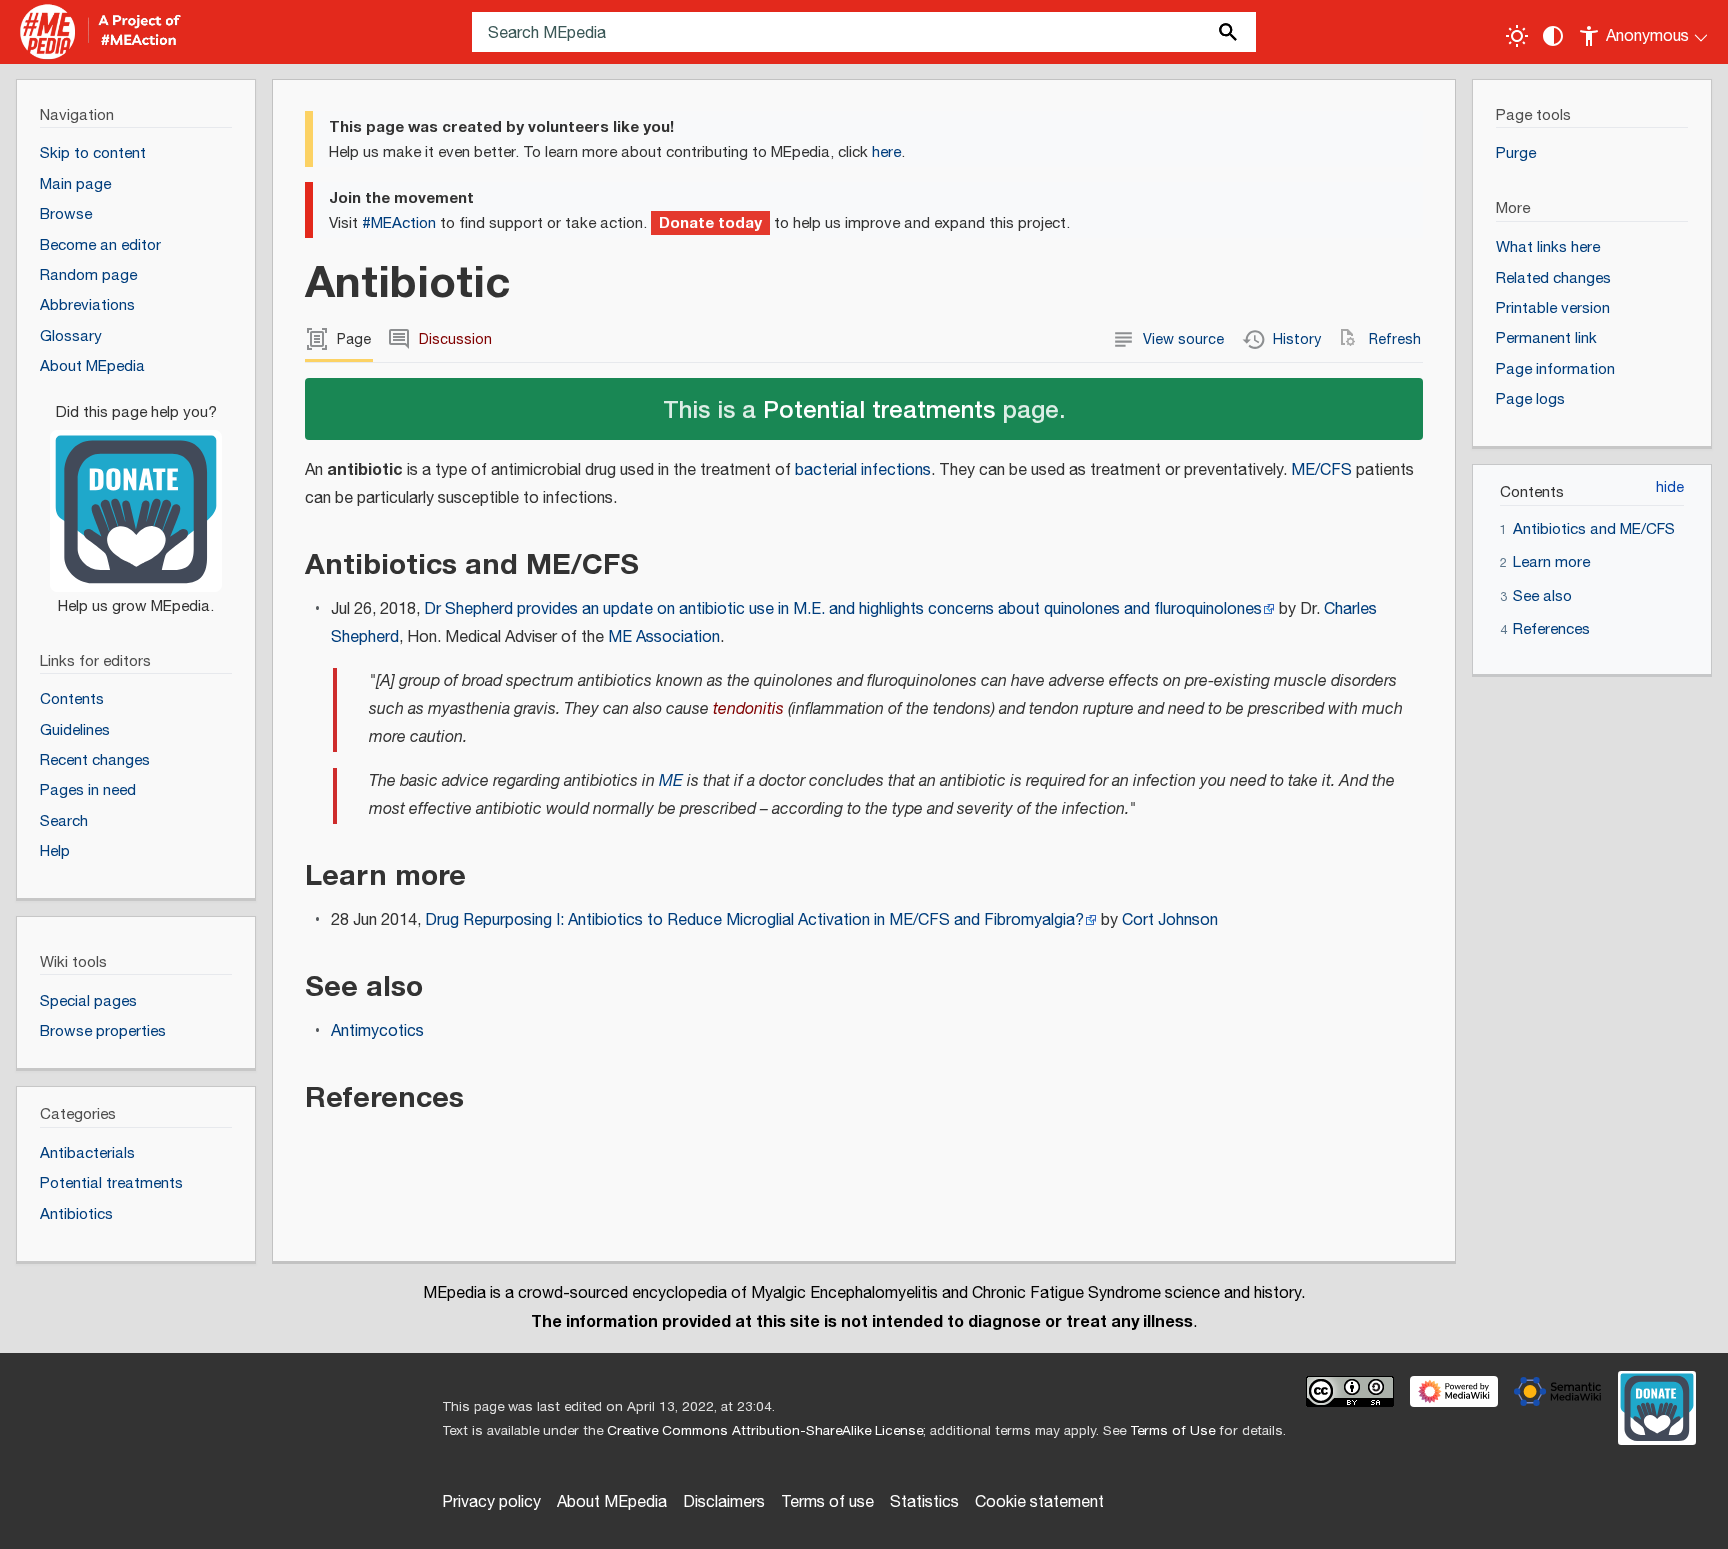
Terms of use (827, 1502)
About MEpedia (612, 1502)
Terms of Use (1172, 1431)
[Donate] (136, 500)
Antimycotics (377, 1031)
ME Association (664, 637)
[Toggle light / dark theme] (1517, 36)
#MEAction (399, 223)
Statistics (924, 1502)
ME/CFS (1321, 470)
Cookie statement (1039, 1502)
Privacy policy (491, 1502)
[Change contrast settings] (1553, 36)
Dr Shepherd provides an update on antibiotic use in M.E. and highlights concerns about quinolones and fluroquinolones (843, 609)
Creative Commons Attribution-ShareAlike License (765, 1431)
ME (671, 781)
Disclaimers (724, 1502)
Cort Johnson (1170, 920)
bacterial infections (863, 470)
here (886, 152)
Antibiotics (76, 1214)
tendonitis (748, 709)
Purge (1516, 153)
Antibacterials (87, 1153)
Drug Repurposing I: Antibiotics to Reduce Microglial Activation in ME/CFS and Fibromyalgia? (754, 920)
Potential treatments (879, 408)
